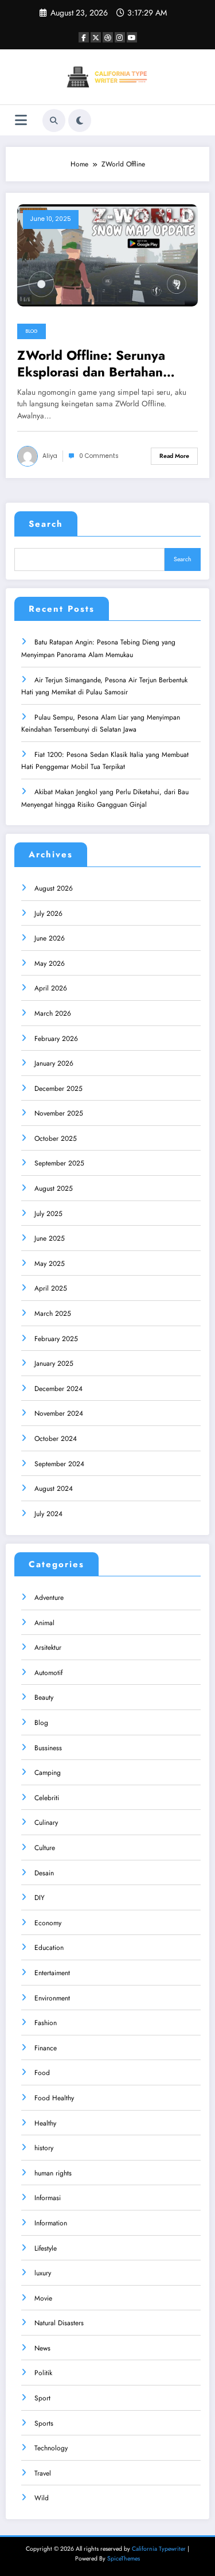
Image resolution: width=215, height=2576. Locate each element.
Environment (52, 1998)
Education (49, 1948)
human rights (53, 2173)
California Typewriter (159, 2549)
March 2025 (53, 1314)
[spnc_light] (80, 121)
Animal (44, 1623)
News (42, 2348)
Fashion (46, 2023)
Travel (43, 2473)
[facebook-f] (84, 37)
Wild (42, 2498)
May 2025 (50, 1264)
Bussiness (48, 1748)
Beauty (44, 1697)
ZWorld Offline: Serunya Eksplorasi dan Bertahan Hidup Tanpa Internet (91, 364)
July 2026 (48, 914)
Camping (48, 1773)
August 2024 (54, 1489)
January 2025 (54, 1363)
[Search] (54, 121)
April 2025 (51, 1288)
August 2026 (54, 888)
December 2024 (58, 1389)
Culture (45, 1848)
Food (42, 2073)
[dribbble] (108, 37)
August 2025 (54, 1188)
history (44, 2148)
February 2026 (56, 1039)
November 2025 (59, 1113)
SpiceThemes (124, 2558)
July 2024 (48, 1514)
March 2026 (53, 1013)
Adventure (49, 1598)
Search (46, 524)
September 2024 (59, 1464)
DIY (40, 1898)
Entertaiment (52, 1973)
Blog (32, 331)
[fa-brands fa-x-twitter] (96, 37)
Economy (48, 1923)
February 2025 (56, 1339)
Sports (44, 2423)
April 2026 (51, 988)
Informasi (48, 2198)
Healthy (45, 2123)
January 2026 (54, 1063)
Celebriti (47, 1798)
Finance (46, 2048)
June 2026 (50, 938)
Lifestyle (46, 2248)
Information (51, 2223)
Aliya (50, 456)
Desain (44, 1873)
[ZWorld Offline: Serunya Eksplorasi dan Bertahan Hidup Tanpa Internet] (107, 255)
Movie (43, 2298)
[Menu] (21, 120)
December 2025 (58, 1089)
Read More (174, 456)
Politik (43, 2373)
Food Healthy (54, 2098)
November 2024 (59, 1413)
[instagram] (120, 37)
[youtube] (132, 37)
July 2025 (48, 1214)
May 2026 (50, 963)
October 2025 (56, 1139)
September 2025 (59, 1163)
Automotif (48, 1673)
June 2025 (50, 1238)
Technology (51, 2448)
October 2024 (56, 1439)
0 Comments (99, 456)
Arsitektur (48, 1648)
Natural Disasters (59, 2323)
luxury (43, 2273)
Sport (42, 2398)
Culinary (46, 1823)
